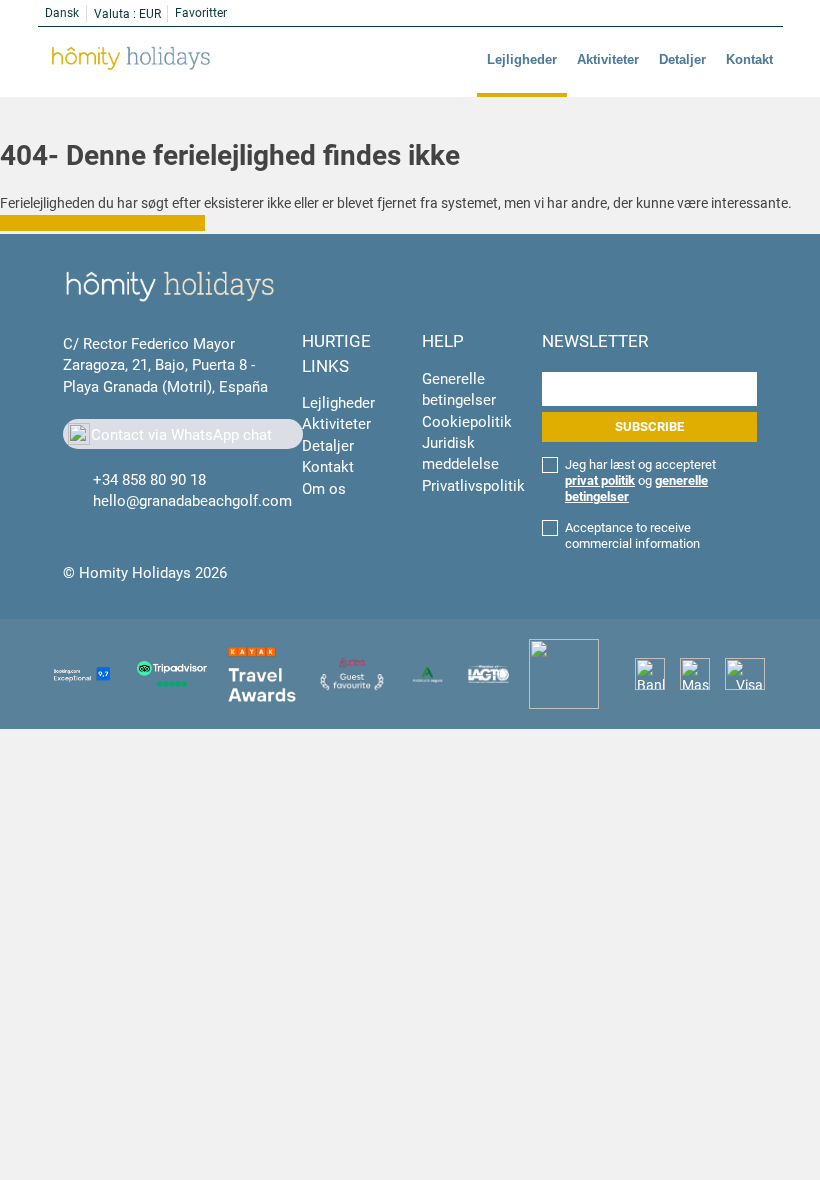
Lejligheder (522, 59)
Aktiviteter (608, 59)
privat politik (600, 480)
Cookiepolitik (467, 422)
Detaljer (682, 59)
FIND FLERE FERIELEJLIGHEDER (102, 223)
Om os (324, 489)
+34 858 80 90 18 (149, 480)
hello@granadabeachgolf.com (192, 501)
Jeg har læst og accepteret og (640, 480)
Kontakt (749, 59)
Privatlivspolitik (473, 486)
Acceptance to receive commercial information (632, 535)
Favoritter (201, 13)
